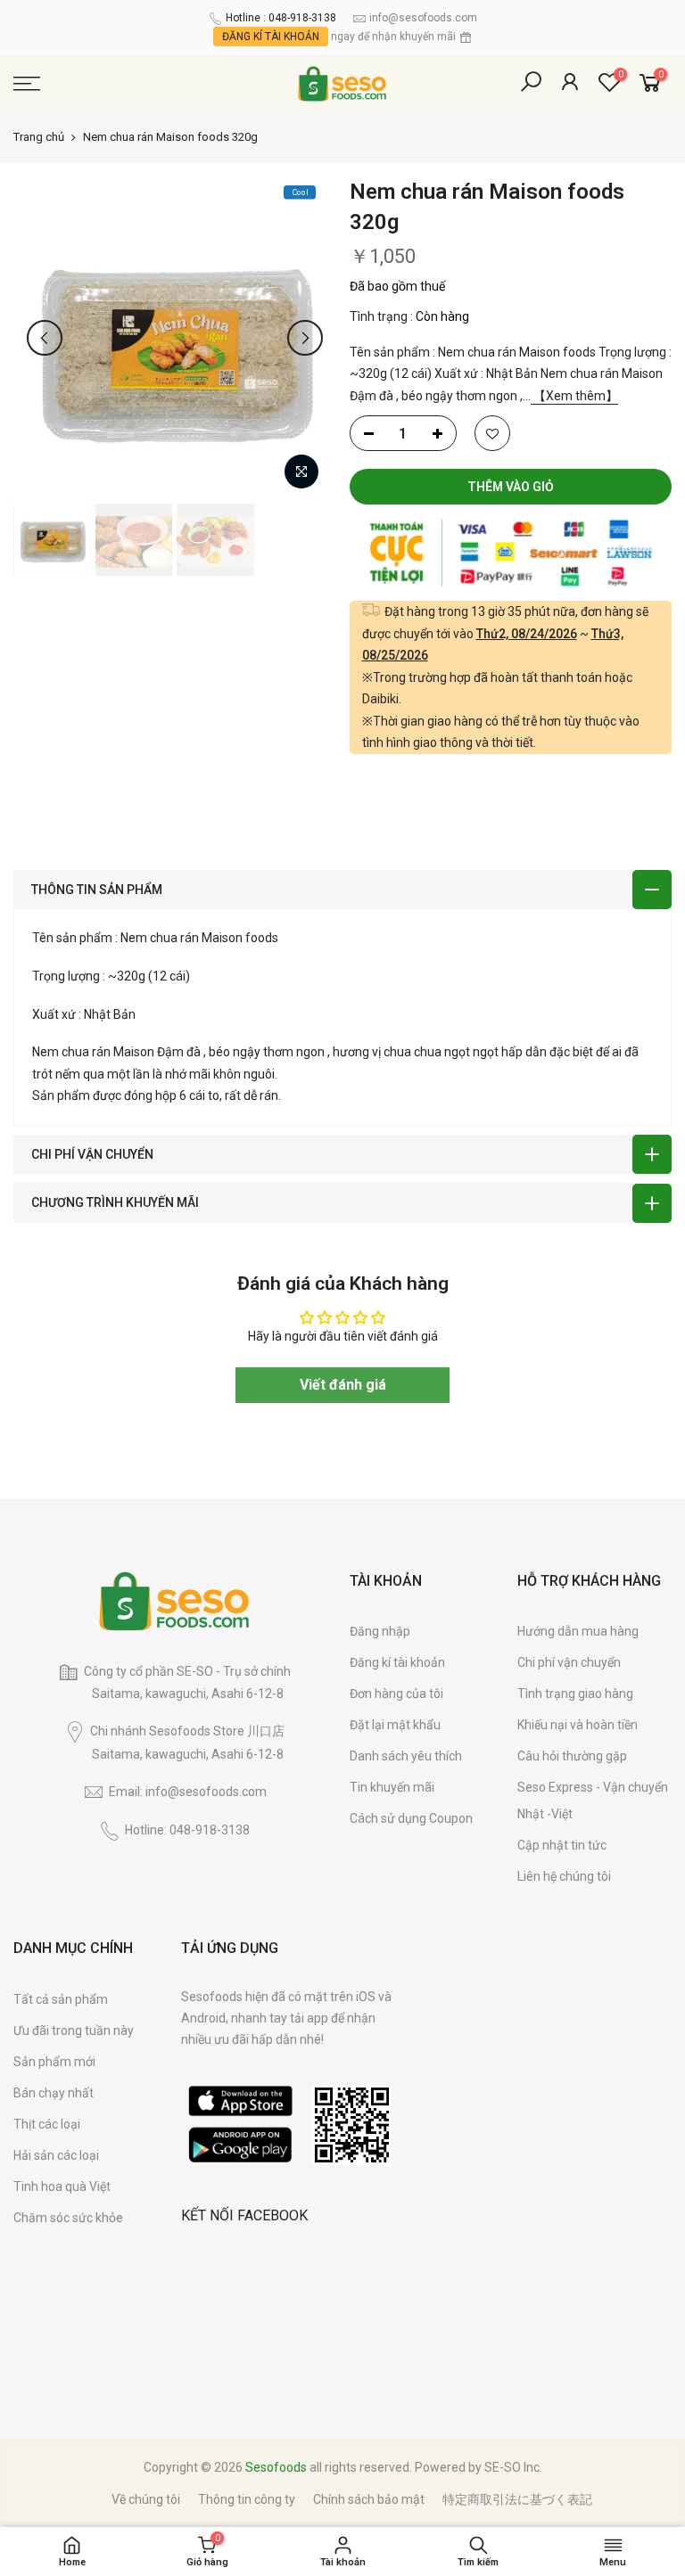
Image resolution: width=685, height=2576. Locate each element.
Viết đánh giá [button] (343, 1385)
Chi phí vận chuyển (569, 1662)
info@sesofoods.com (423, 18)
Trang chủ (39, 137)
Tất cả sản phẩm (61, 1999)
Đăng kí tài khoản (397, 1662)
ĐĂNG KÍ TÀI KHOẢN (271, 37)
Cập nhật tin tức (562, 1845)
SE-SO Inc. (513, 2467)
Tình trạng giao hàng (575, 1694)
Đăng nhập (380, 1631)
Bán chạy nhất (54, 2093)
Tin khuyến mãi (392, 1787)
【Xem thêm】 (574, 396)
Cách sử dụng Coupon (411, 1818)
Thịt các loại (47, 2124)
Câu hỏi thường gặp (572, 1756)
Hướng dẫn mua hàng (578, 1631)
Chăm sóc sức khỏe (68, 2218)
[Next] (305, 338)
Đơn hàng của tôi (396, 1694)
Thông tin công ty (247, 2499)
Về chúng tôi (146, 2499)
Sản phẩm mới (54, 2062)
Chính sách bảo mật (369, 2499)
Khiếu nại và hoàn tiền (578, 1725)
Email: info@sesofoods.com (188, 1792)
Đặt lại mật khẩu (395, 1725)
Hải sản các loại (56, 2155)
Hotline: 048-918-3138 (187, 1830)
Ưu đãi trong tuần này (74, 2030)
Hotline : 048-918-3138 (281, 18)
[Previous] (45, 338)
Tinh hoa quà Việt (62, 2186)
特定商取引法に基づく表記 (517, 2499)
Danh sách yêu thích (406, 1756)
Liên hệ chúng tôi (564, 1876)
